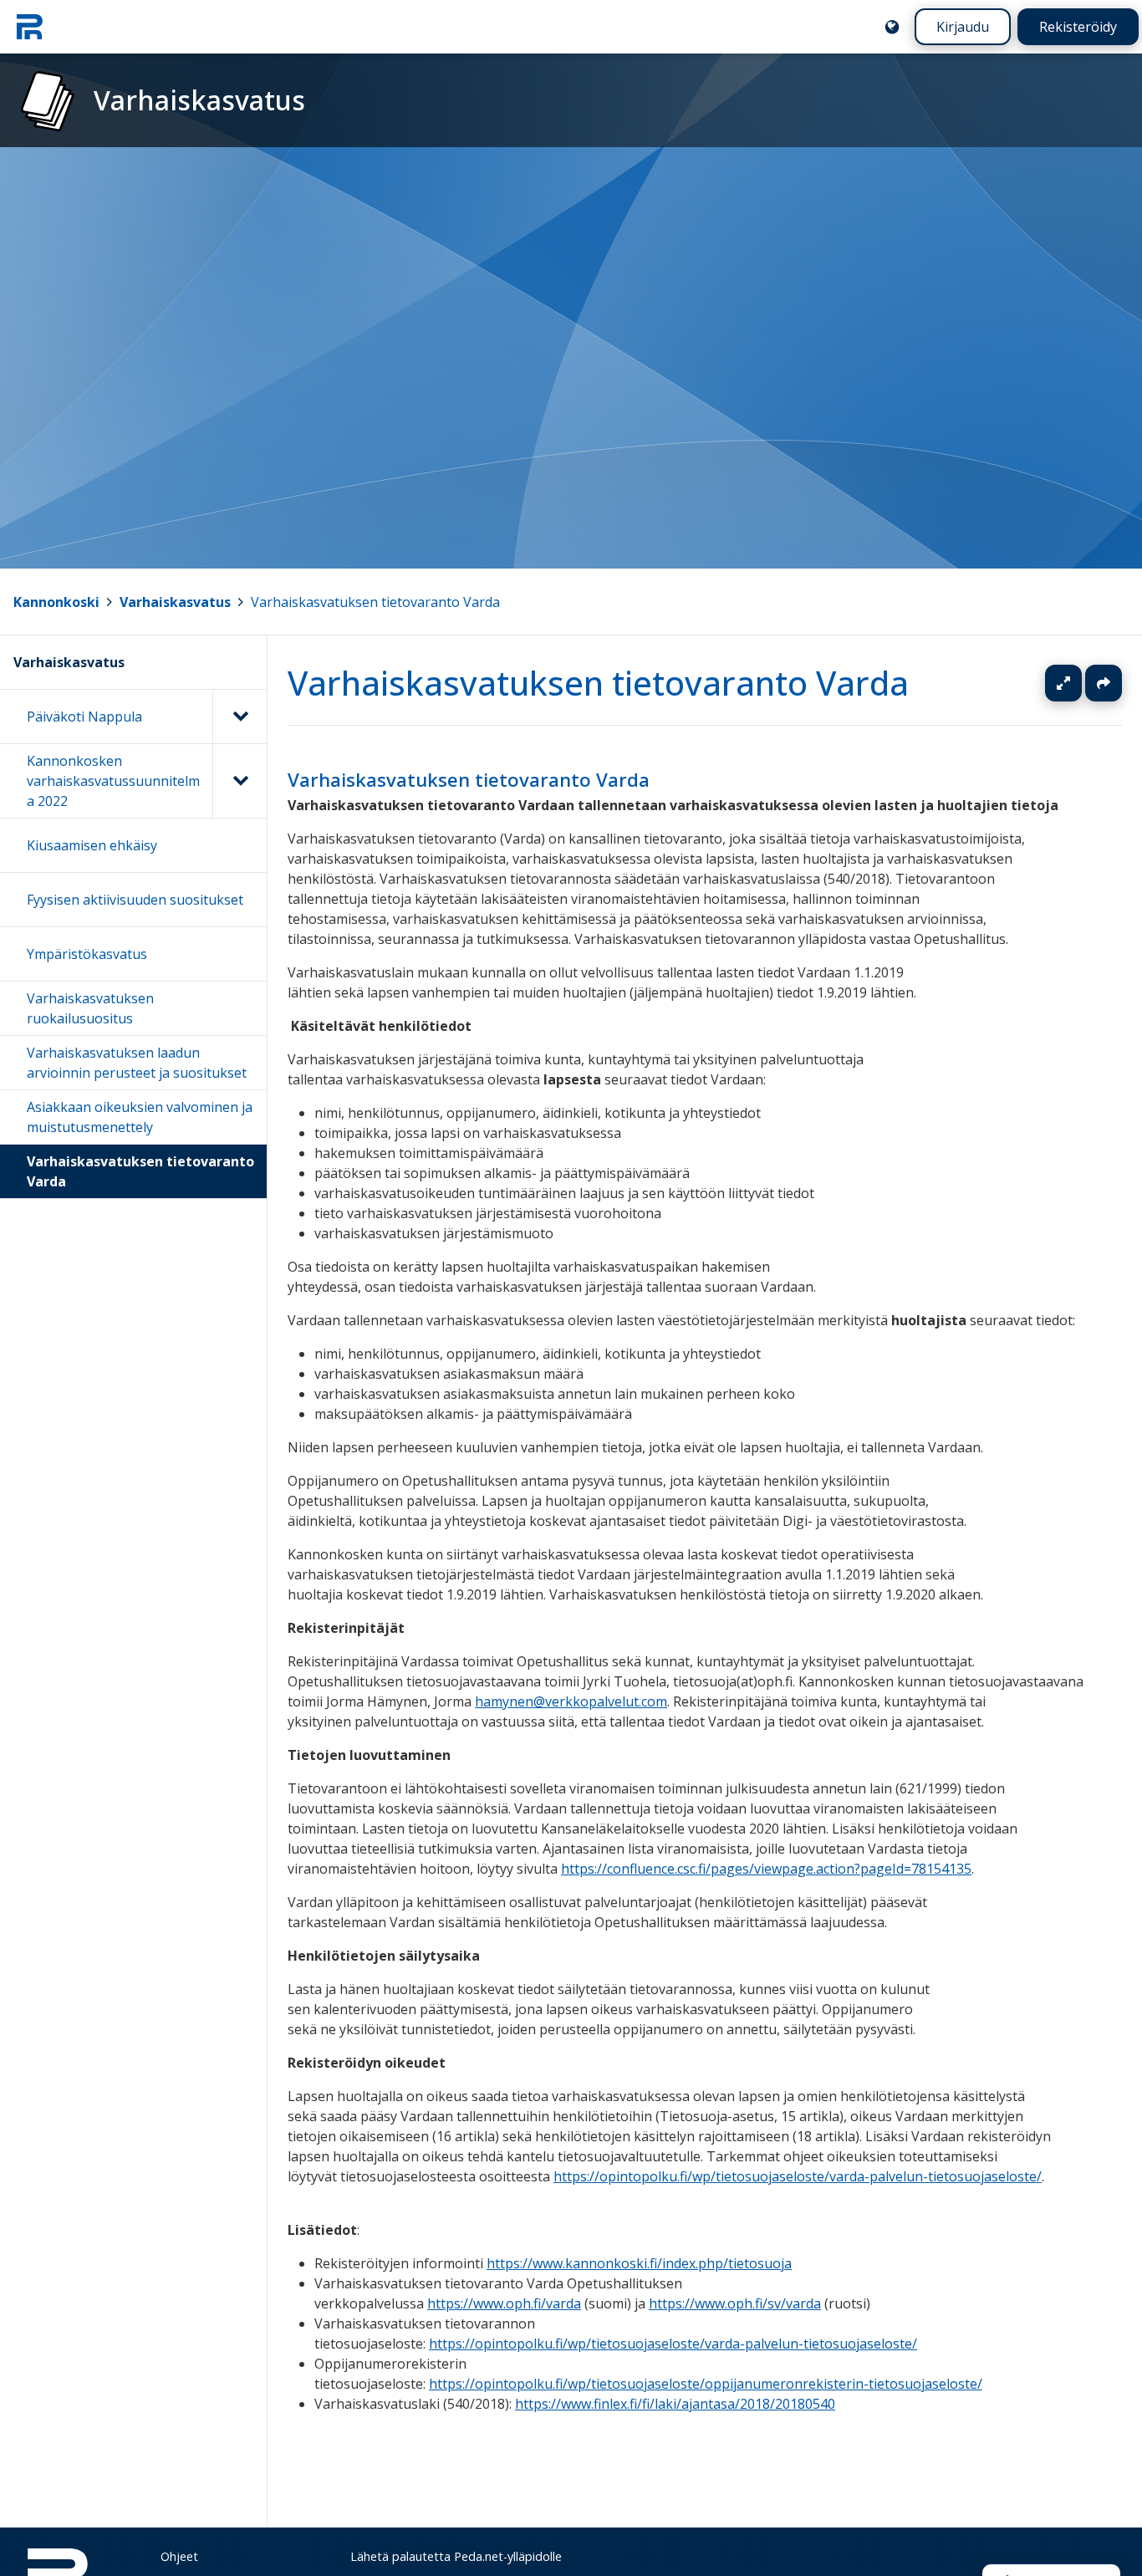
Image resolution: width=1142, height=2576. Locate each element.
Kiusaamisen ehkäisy (92, 845)
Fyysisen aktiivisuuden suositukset (135, 900)
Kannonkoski (56, 602)
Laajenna (1079, 683)
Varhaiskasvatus (175, 602)
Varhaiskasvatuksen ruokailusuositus (90, 1008)
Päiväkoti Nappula (84, 717)
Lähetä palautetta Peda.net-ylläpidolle (456, 2556)
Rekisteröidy (1078, 27)
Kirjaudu (963, 27)
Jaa (1104, 683)
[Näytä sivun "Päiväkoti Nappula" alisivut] (240, 717)
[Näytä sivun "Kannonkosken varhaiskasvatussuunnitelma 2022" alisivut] (240, 781)
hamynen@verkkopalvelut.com (571, 1701)
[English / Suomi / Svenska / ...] (892, 27)
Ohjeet (179, 2556)
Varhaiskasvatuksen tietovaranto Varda (375, 602)
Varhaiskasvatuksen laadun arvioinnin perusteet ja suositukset (137, 1063)
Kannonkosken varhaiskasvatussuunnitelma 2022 (113, 781)
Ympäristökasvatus (87, 954)
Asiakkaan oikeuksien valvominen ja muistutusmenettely (140, 1117)
